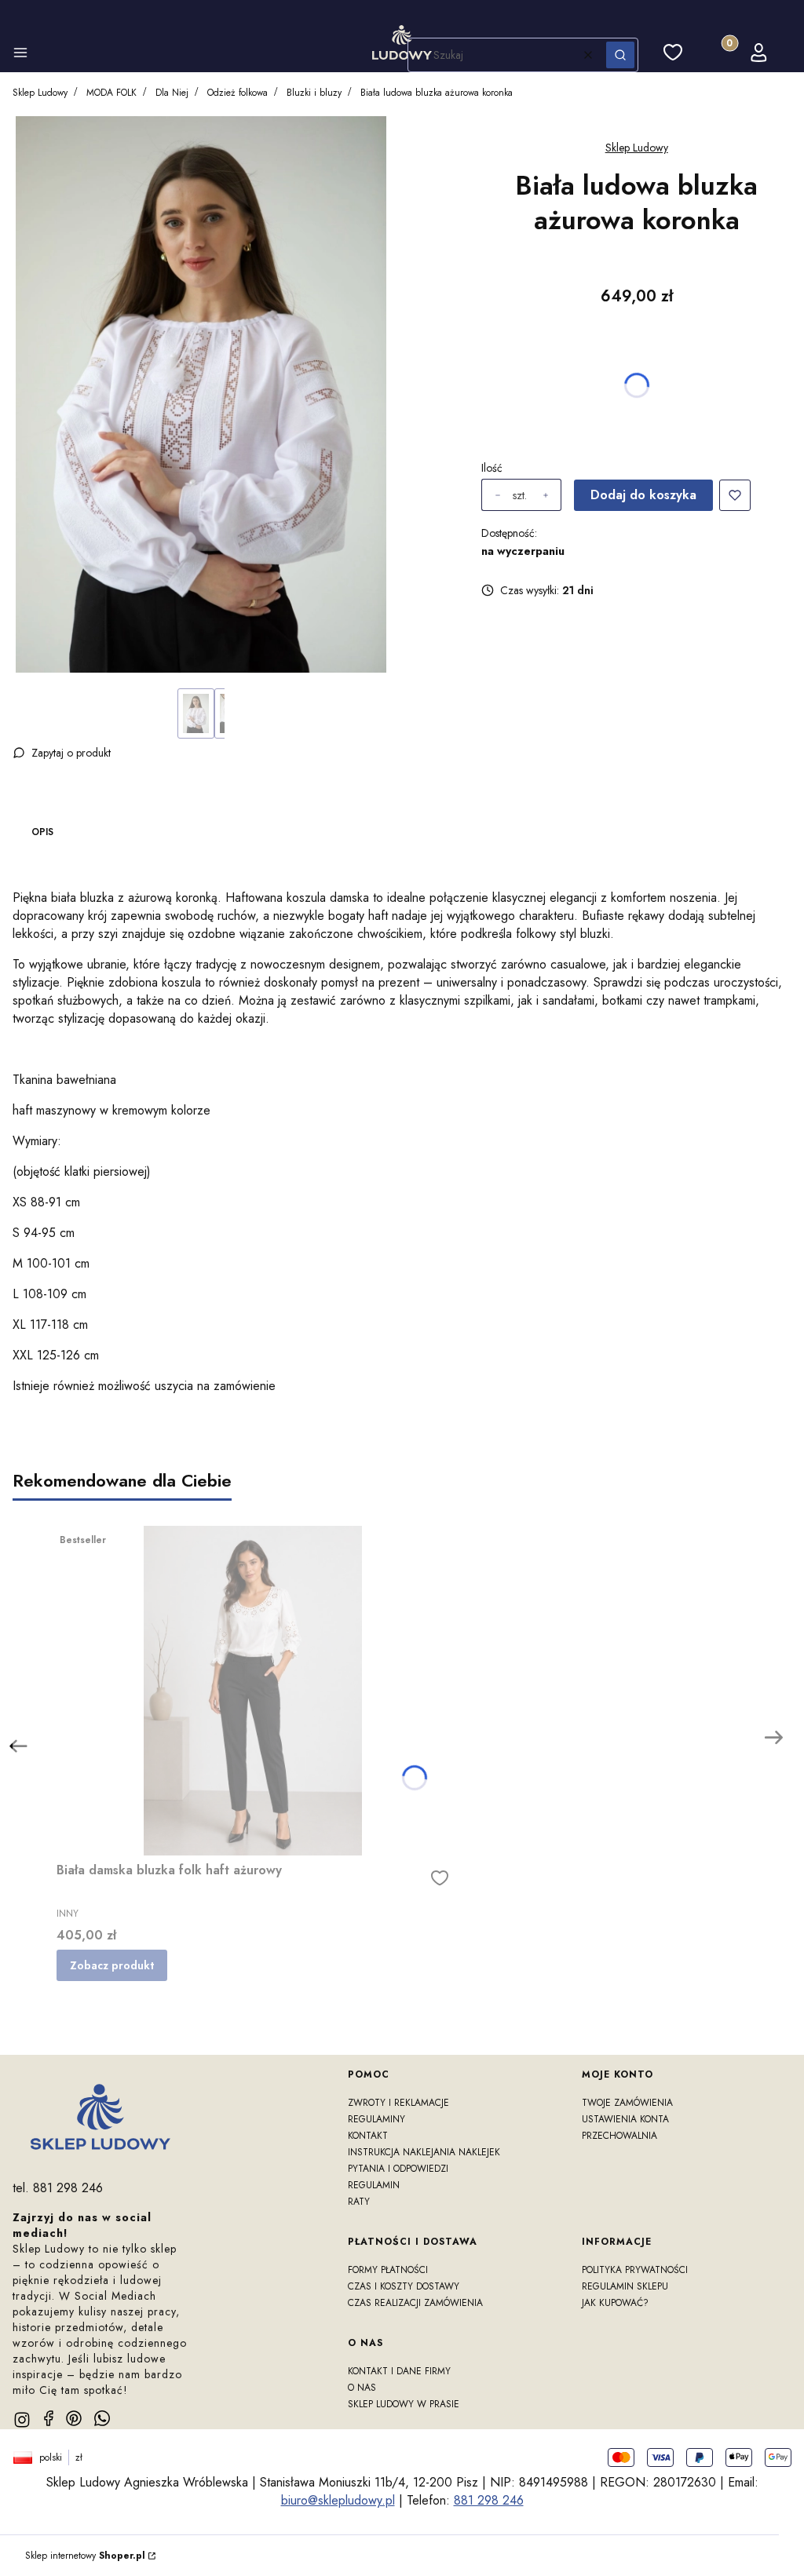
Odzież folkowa (238, 93)
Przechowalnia (619, 2136)
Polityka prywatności (635, 2270)
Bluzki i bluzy (314, 93)
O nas (362, 2388)
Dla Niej (172, 93)
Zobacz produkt (112, 1965)
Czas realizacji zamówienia (415, 2303)
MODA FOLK (111, 93)
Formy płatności (388, 2270)
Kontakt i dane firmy (399, 2371)
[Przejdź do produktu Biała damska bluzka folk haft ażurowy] (253, 1691)
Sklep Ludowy (40, 93)
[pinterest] (74, 2418)
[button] (20, 55)
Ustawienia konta (625, 2119)
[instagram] (22, 2420)
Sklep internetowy (85, 2556)
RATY (359, 2202)
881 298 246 (489, 2500)
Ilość (492, 468)
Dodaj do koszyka (643, 495)
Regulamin (374, 2185)
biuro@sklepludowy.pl (338, 2500)
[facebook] (49, 2418)
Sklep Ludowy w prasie (404, 2404)
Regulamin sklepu (625, 2286)
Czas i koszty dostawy (404, 2286)
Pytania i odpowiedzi (398, 2169)
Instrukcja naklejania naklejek (424, 2152)
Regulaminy (376, 2119)
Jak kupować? (615, 2303)
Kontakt (368, 2136)
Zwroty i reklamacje (398, 2103)
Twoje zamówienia (627, 2103)
